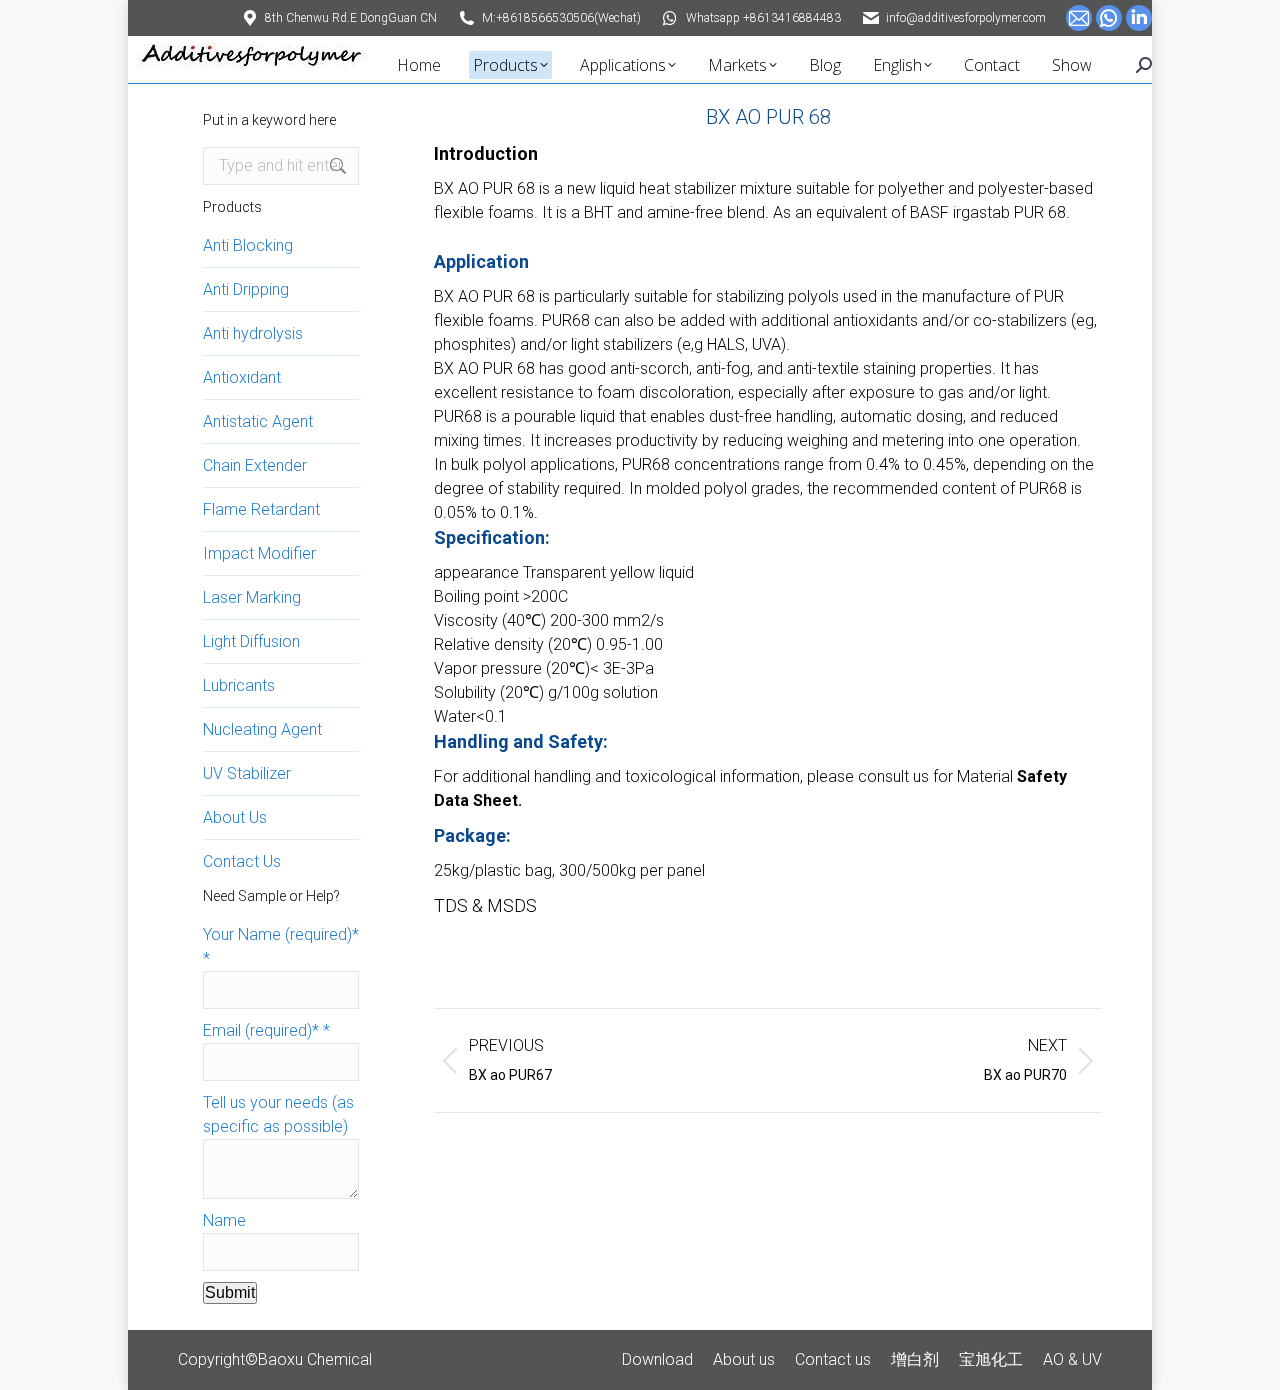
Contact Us (242, 861)
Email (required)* (266, 1030)
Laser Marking (252, 597)
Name (224, 1220)
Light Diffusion (251, 641)
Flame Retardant (261, 509)
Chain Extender (255, 465)
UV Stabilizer (247, 773)
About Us (235, 817)
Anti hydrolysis (253, 333)
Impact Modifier (259, 553)
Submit (230, 1292)
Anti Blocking (248, 245)
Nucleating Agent (262, 729)
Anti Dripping (246, 289)
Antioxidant (242, 377)
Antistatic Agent (258, 421)
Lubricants (239, 685)
